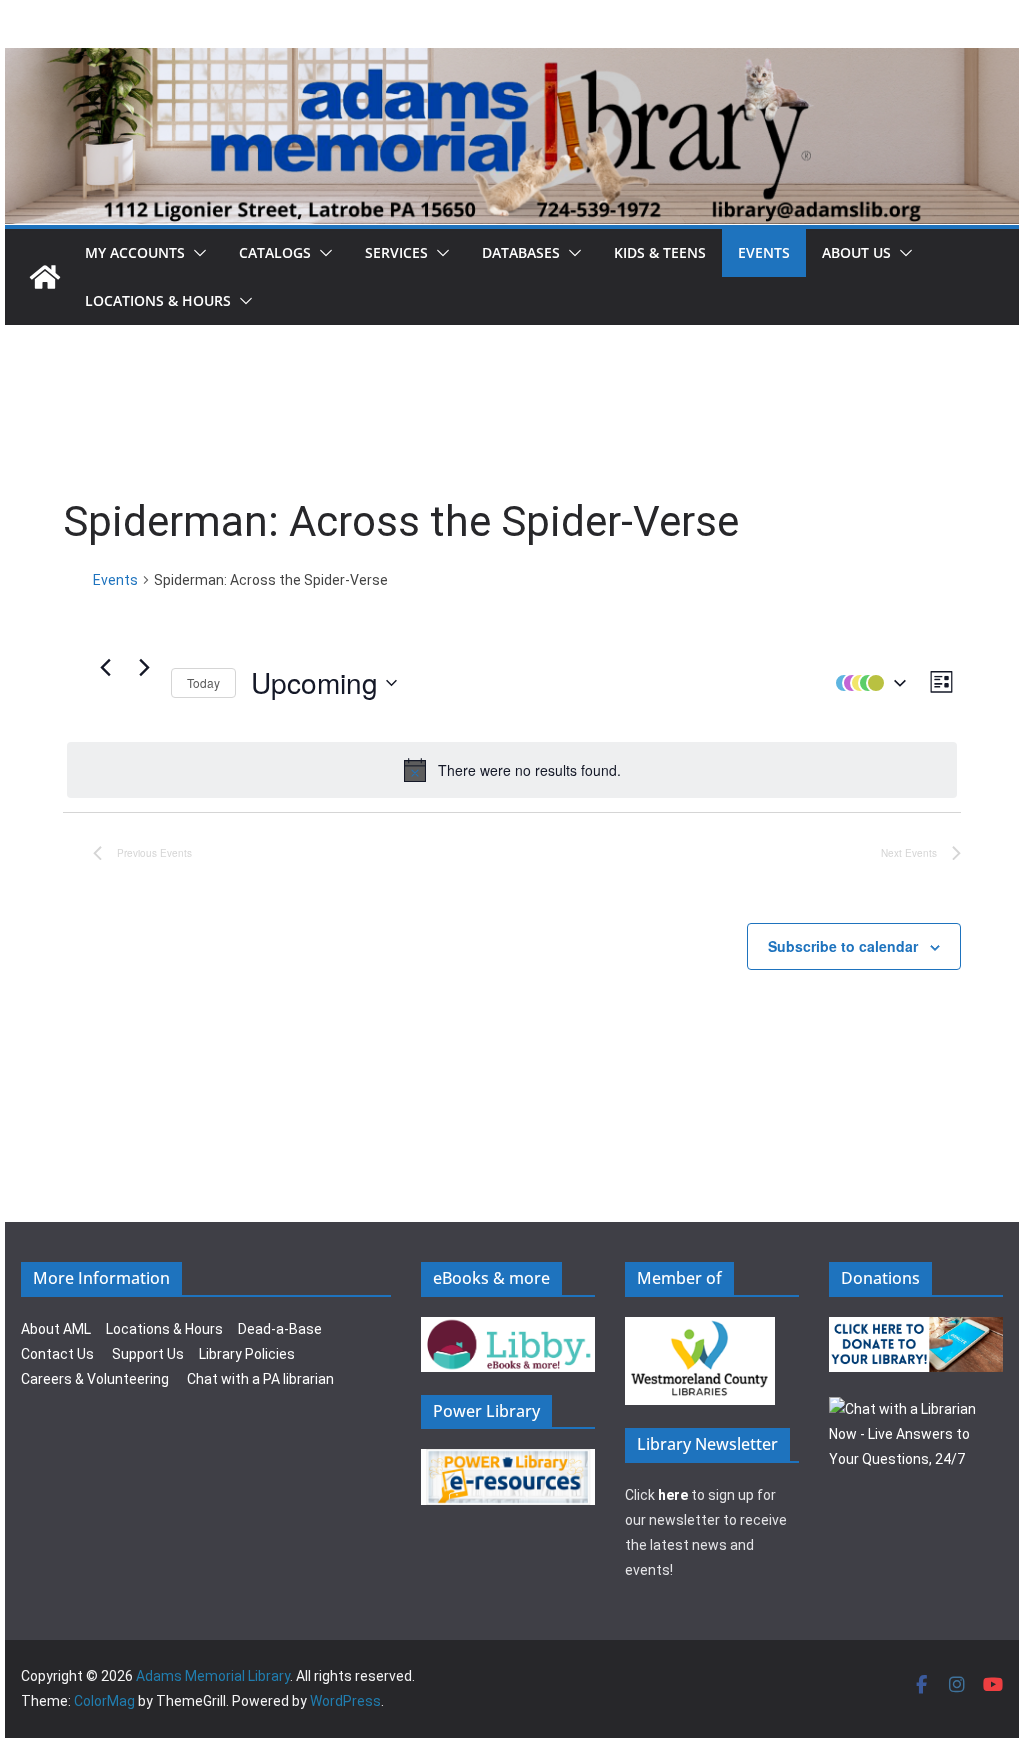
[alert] (512, 770)
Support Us (148, 1354)
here (673, 1495)
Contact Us (57, 1354)
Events (764, 252)
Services (396, 252)
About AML (56, 1329)
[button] (196, 253)
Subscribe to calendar (843, 946)
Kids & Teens (660, 252)
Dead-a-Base (280, 1329)
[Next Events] (144, 668)
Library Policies (247, 1354)
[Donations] (916, 1329)
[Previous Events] (105, 668)
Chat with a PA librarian (260, 1379)
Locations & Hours (164, 1329)
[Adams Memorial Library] (512, 61)
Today (203, 682)
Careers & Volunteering (95, 1379)
